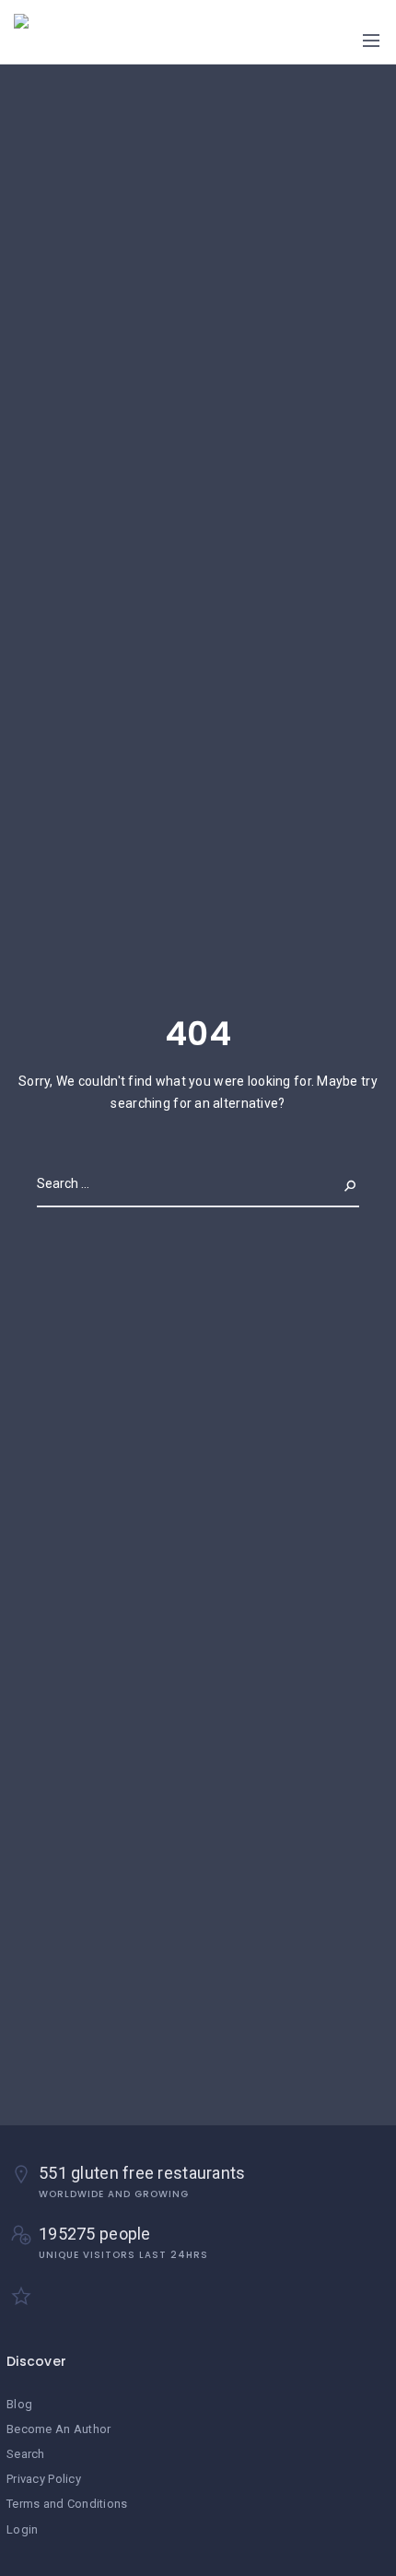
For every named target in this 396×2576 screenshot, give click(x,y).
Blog (19, 2404)
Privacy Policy (44, 2479)
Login (22, 2529)
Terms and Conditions (67, 2504)
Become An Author (58, 2429)
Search (335, 1183)
